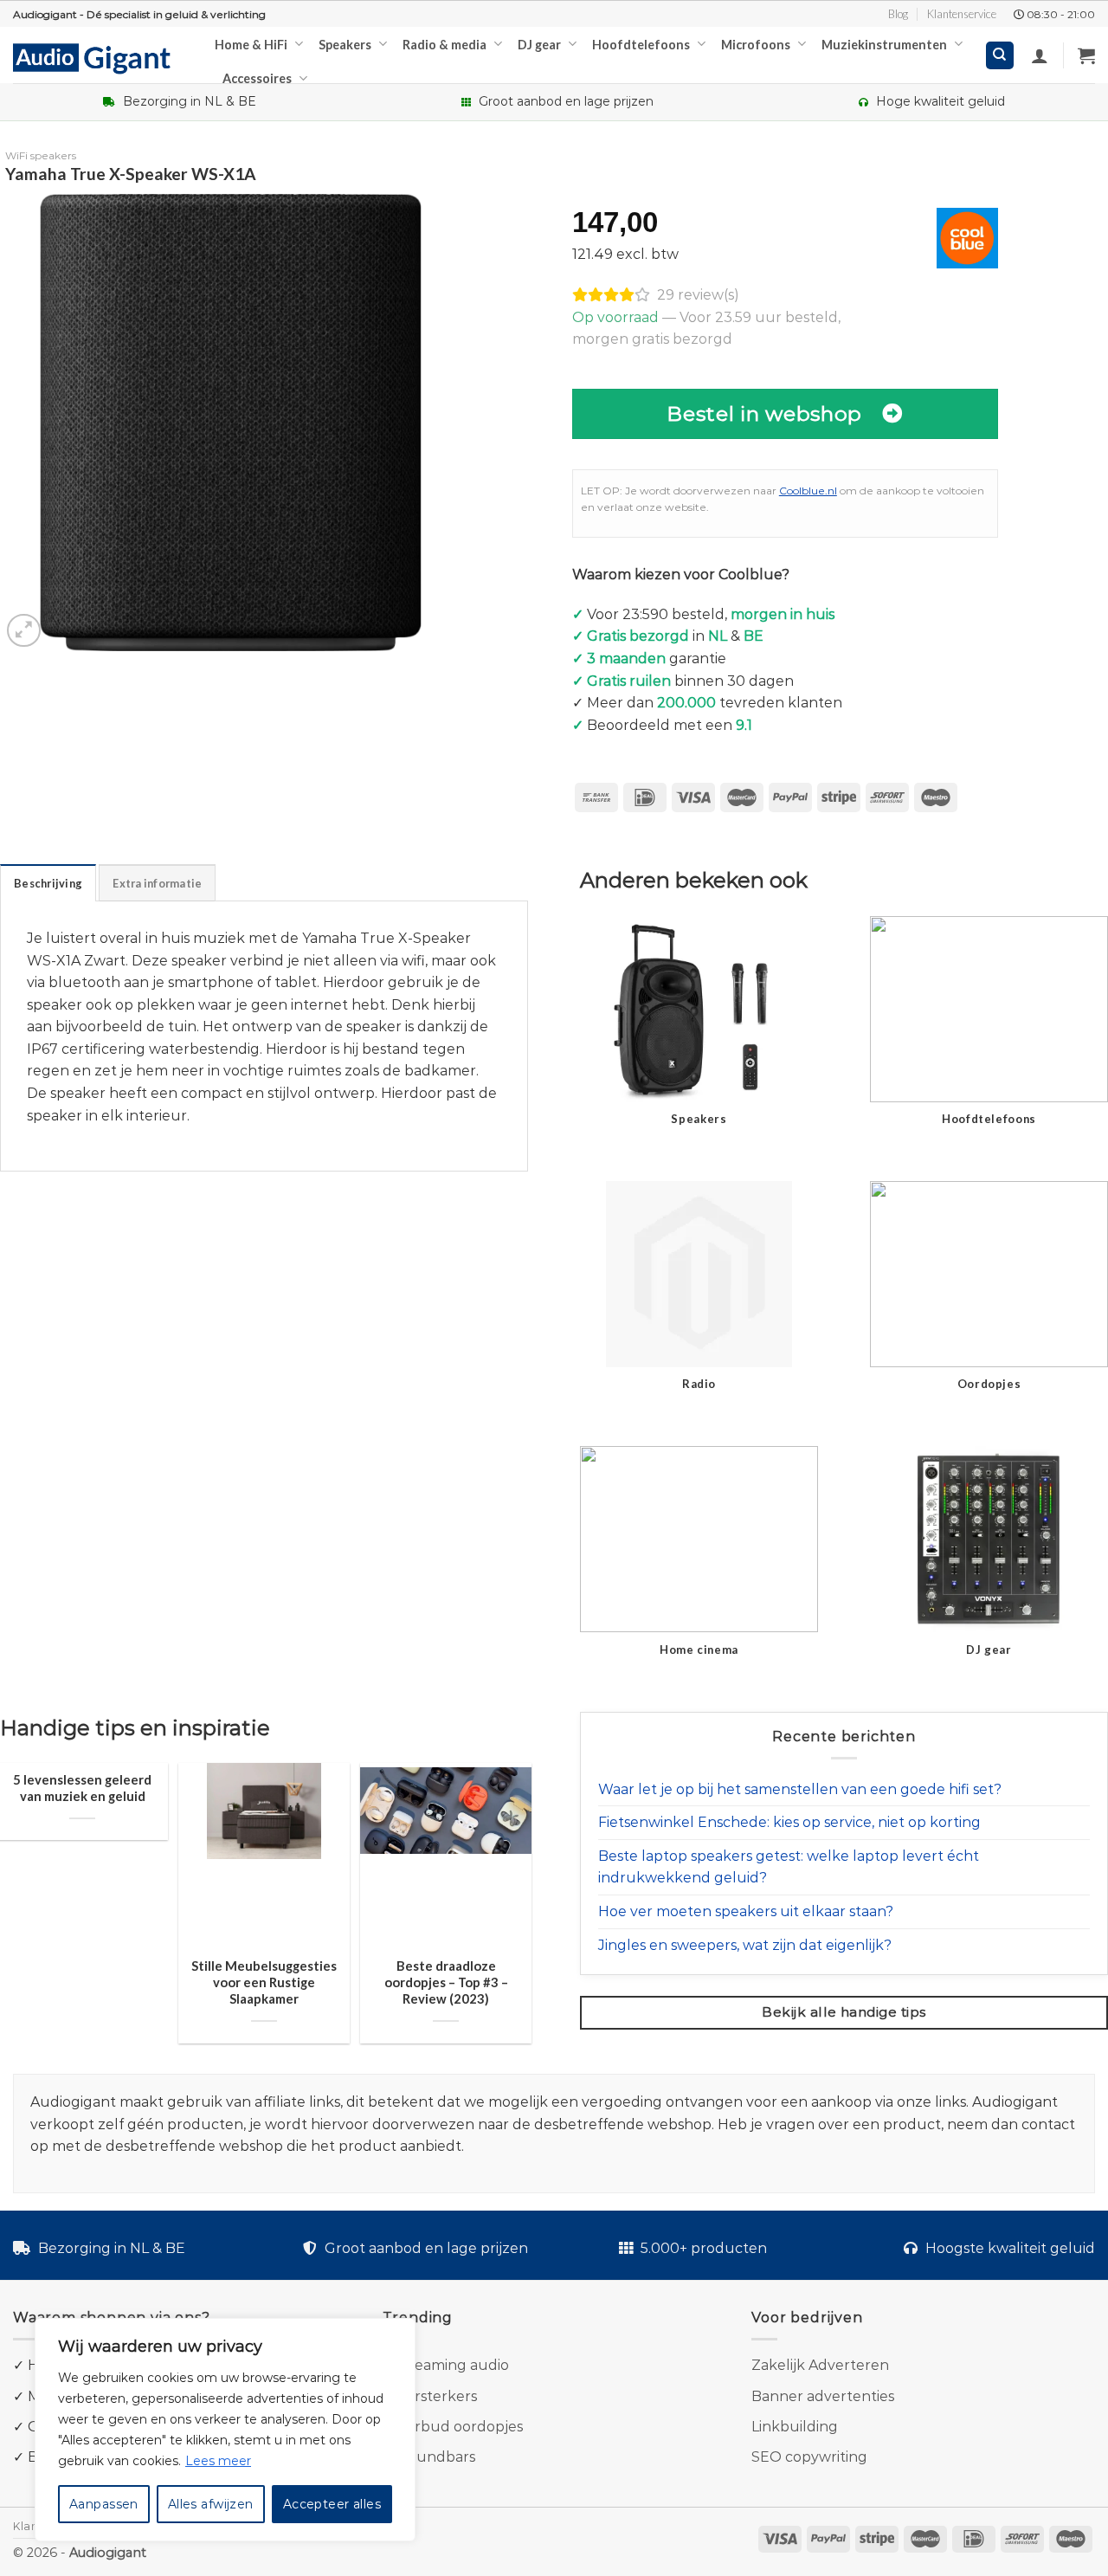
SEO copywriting (809, 2457)
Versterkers (437, 2396)
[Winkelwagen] (1086, 55)
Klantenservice (962, 14)
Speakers (345, 45)
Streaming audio (451, 2365)
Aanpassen (104, 2504)
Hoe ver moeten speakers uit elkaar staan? (746, 1911)
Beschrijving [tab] (48, 883)
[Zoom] (24, 631)
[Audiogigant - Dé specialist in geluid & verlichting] (101, 57)
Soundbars (437, 2457)
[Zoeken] (1000, 56)
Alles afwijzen (211, 2504)
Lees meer (218, 2461)
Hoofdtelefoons (641, 45)
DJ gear (539, 45)
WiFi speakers (41, 155)
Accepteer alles (332, 2504)
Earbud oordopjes (460, 2427)
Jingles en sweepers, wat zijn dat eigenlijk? (745, 1945)
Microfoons (756, 45)
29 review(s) (698, 295)
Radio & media (444, 45)
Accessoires (257, 78)
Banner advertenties (823, 2396)
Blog (898, 14)
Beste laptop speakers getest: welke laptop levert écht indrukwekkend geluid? (789, 1867)
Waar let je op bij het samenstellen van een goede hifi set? (800, 1789)
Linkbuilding (795, 2427)
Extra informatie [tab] (157, 883)
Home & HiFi (251, 45)
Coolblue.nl (808, 491)
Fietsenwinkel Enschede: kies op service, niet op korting (789, 1822)
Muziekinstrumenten (884, 45)
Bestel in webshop (764, 413)
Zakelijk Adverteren (820, 2365)
